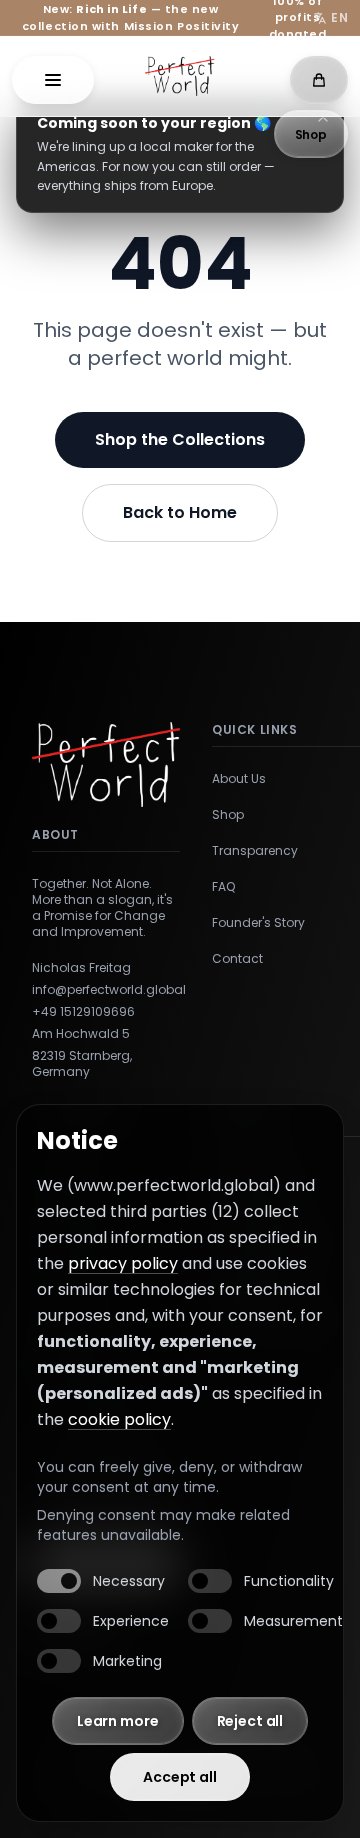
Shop (228, 815)
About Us (239, 779)
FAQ (223, 887)
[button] (53, 80)
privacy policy (123, 1263)
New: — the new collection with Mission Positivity (131, 17)
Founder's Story (258, 923)
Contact (237, 959)
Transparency (255, 851)
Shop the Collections (180, 439)
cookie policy (119, 1419)
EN (339, 18)
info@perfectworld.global (106, 990)
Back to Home (180, 512)
